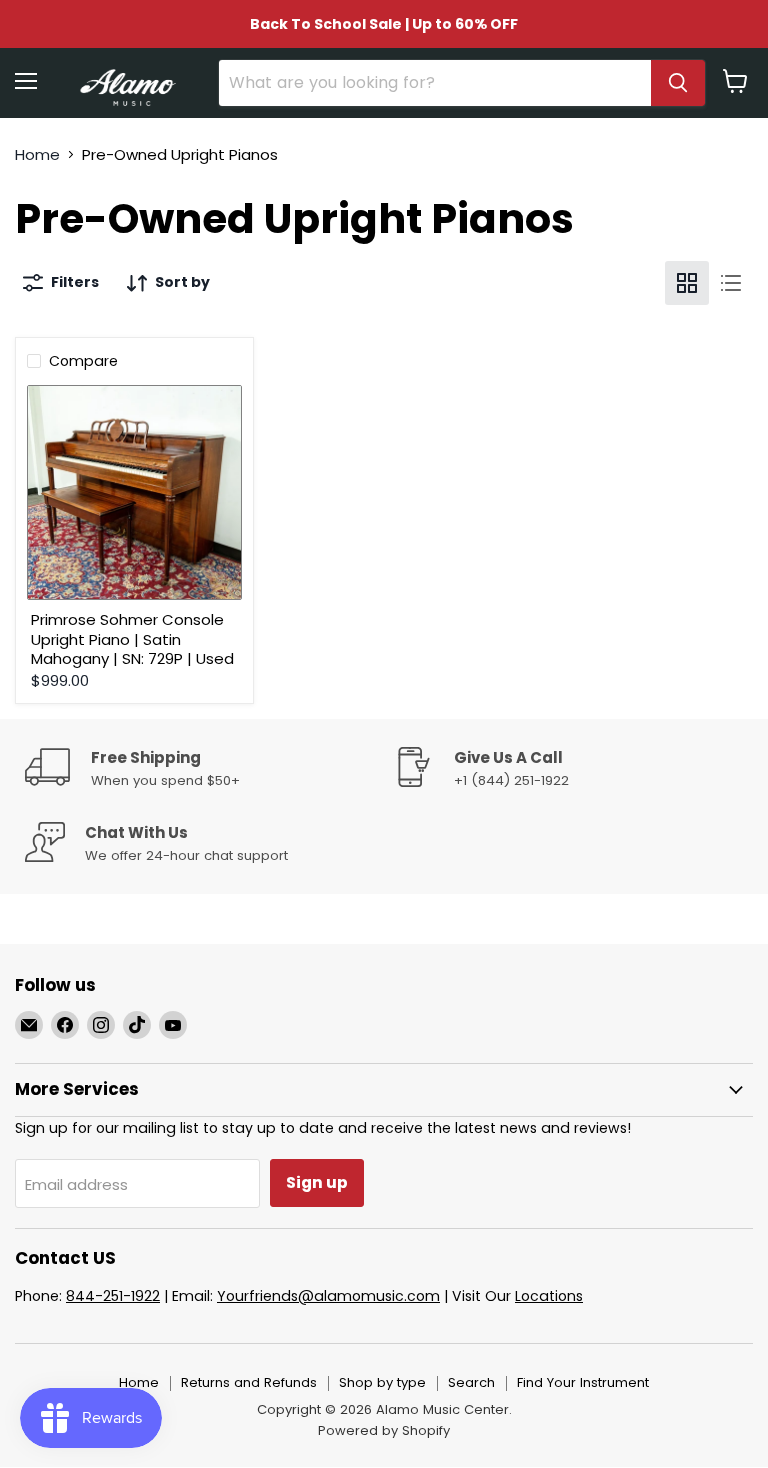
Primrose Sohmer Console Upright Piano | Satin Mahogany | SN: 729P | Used (132, 639)
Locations (549, 1296)
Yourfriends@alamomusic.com (328, 1296)
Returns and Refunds (249, 1382)
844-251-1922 (113, 1296)
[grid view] (687, 283)
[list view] (731, 283)
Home (37, 154)
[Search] (678, 83)
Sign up (317, 1182)
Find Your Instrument (583, 1382)
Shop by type (382, 1382)
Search (471, 1382)
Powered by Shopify (384, 1430)
